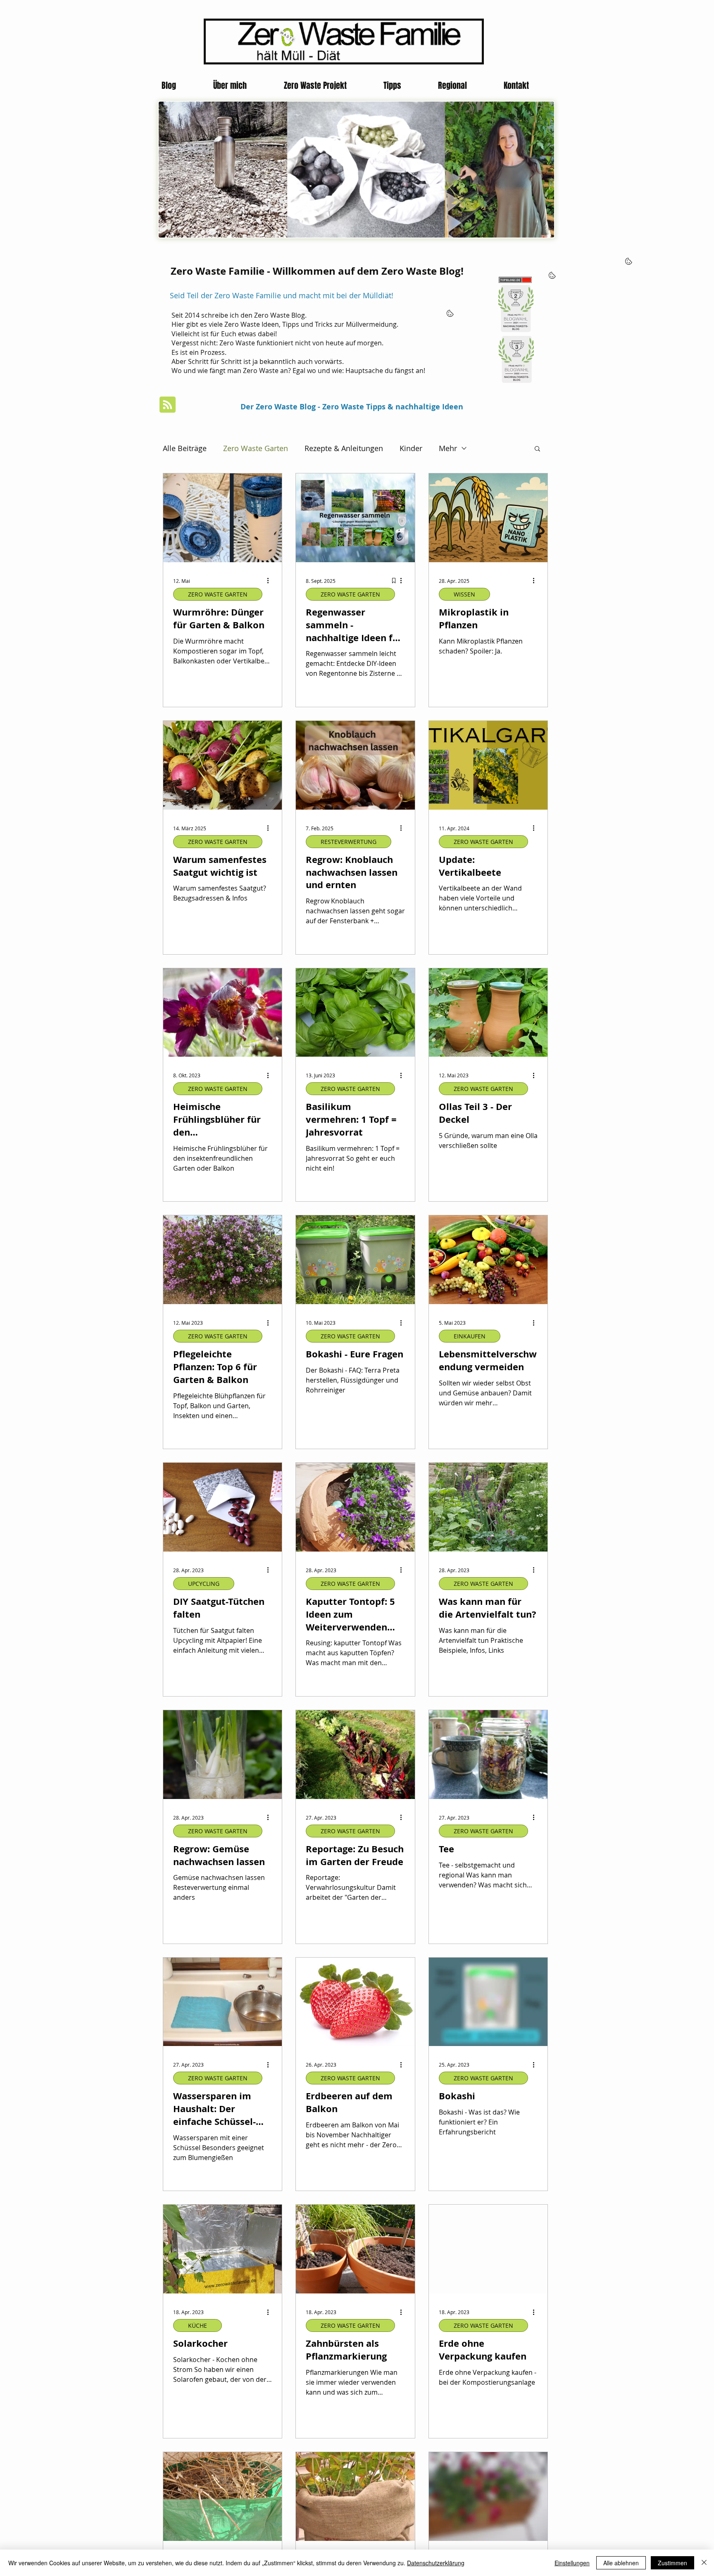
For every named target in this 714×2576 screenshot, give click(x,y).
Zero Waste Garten (256, 448)
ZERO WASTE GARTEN (218, 594)
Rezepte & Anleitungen (344, 448)
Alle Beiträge (185, 448)
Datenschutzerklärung (436, 2563)
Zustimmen (672, 2563)
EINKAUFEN (470, 1336)
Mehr (448, 448)
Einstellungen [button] (572, 2563)
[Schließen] (704, 2563)
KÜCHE (198, 2325)
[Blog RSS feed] (168, 405)
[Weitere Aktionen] (271, 581)
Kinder (411, 448)
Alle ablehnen (621, 2563)
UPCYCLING (204, 1584)
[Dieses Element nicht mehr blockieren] (311, 186)
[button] (537, 449)
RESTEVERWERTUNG (349, 842)
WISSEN (464, 594)
